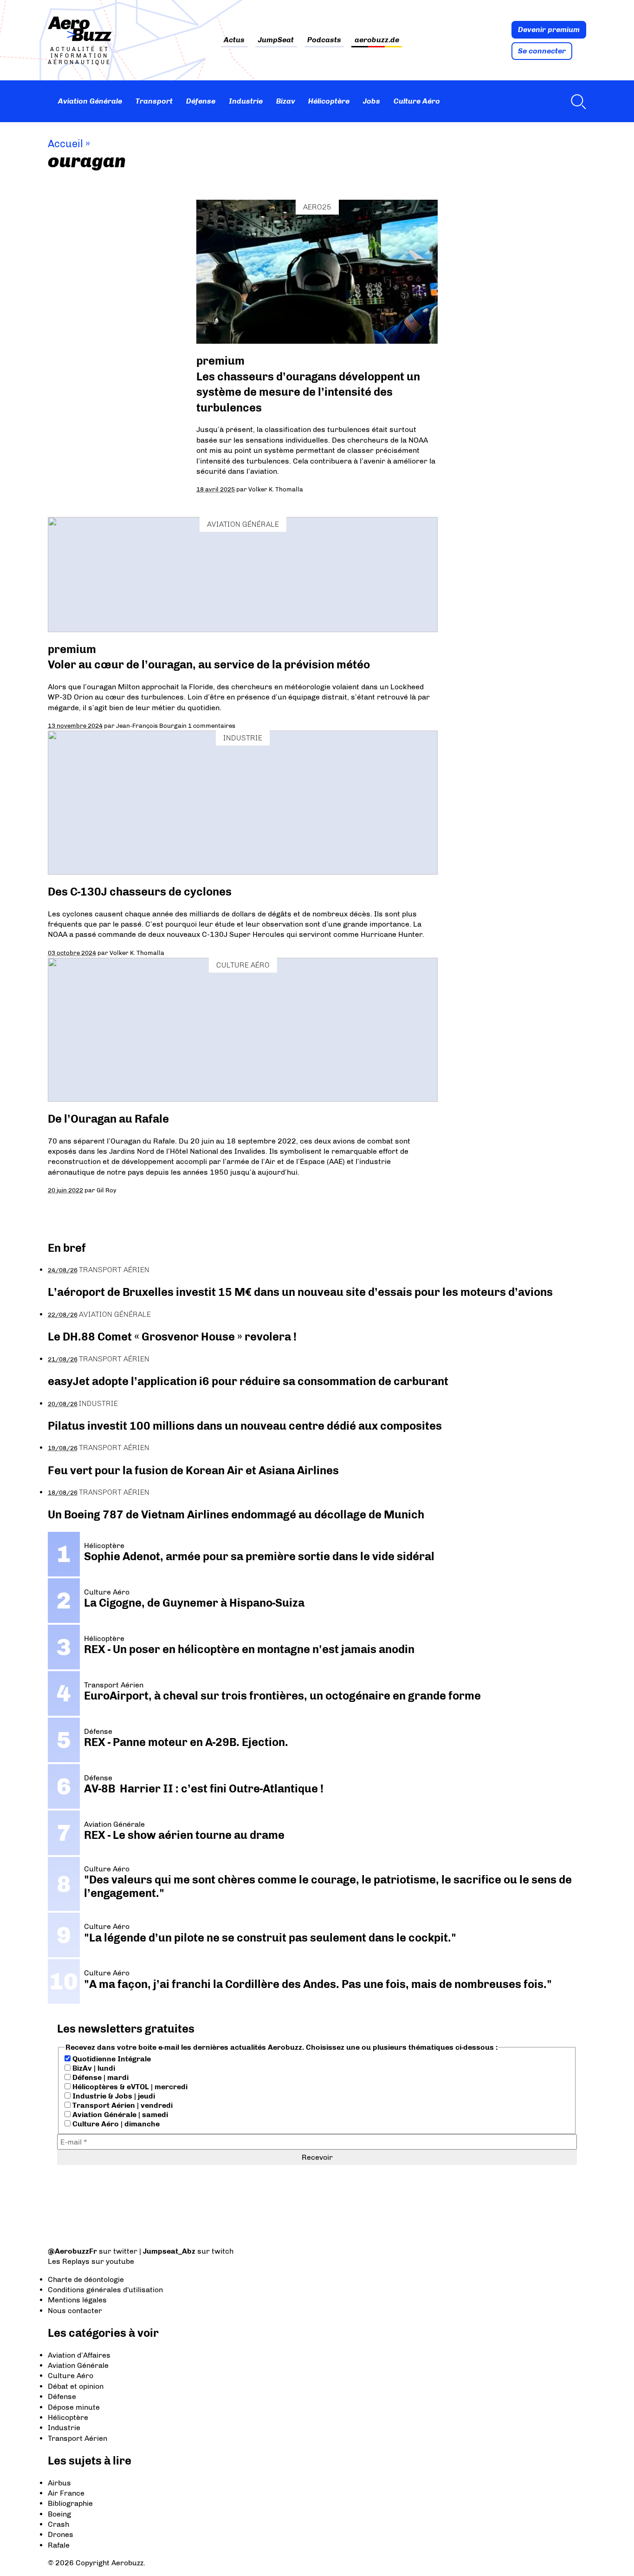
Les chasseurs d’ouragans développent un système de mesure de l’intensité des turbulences (308, 392)
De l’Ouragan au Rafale (108, 1119)
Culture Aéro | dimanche (115, 2124)
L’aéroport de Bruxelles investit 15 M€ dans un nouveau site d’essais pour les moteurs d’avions (300, 1292)
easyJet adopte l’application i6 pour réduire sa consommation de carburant (249, 1381)
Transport (154, 101)
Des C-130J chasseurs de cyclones (140, 892)
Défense (201, 101)
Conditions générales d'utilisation (105, 2290)
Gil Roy (107, 1190)
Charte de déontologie (86, 2279)
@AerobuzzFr (72, 2251)
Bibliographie (70, 2503)
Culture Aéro (417, 101)
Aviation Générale (90, 101)
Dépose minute (74, 2407)
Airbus (59, 2483)
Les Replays (69, 2261)
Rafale (59, 2545)
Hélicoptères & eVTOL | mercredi (129, 2087)
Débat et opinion (76, 2386)
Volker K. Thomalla (276, 489)
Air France (66, 2493)
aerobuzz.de (377, 40)
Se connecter (542, 51)
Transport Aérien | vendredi (122, 2105)
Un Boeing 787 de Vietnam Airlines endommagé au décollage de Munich (236, 1514)
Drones (61, 2534)
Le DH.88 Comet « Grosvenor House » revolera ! (172, 1337)
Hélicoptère (329, 101)
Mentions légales (77, 2300)
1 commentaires (212, 726)
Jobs (372, 101)
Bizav (286, 101)
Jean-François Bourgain (151, 726)
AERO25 (317, 207)
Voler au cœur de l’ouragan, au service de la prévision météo (209, 664)
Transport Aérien (114, 1270)
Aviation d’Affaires (79, 2355)
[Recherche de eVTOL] (576, 101)
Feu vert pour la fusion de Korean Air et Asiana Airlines (193, 1470)
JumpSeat (276, 40)
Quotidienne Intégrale (111, 2059)
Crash (58, 2524)
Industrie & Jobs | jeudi (113, 2096)
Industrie (246, 101)
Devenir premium (549, 29)
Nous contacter (75, 2311)
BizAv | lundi (93, 2068)
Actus (234, 40)
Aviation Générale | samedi (119, 2115)
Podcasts (324, 40)
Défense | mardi (100, 2077)
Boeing (59, 2514)
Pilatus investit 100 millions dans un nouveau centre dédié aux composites (245, 1426)
